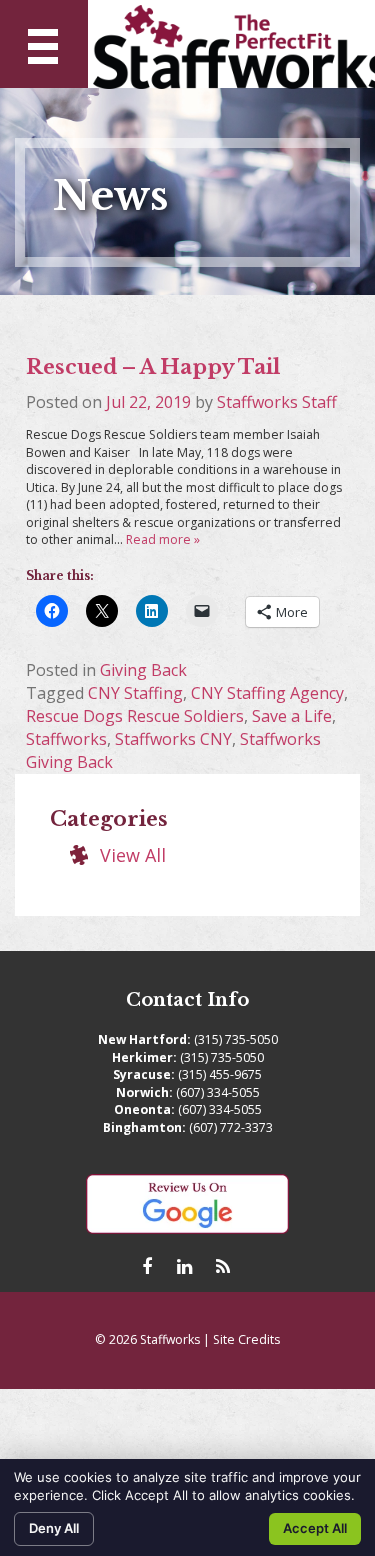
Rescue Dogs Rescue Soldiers (135, 716)
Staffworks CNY (173, 739)
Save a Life (292, 716)
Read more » (163, 539)
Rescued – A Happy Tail (153, 367)
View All (133, 855)
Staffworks (66, 739)
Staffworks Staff (277, 402)
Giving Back (143, 670)
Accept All (315, 1528)
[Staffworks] (231, 44)
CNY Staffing (135, 693)
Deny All (54, 1528)
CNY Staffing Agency (267, 693)
